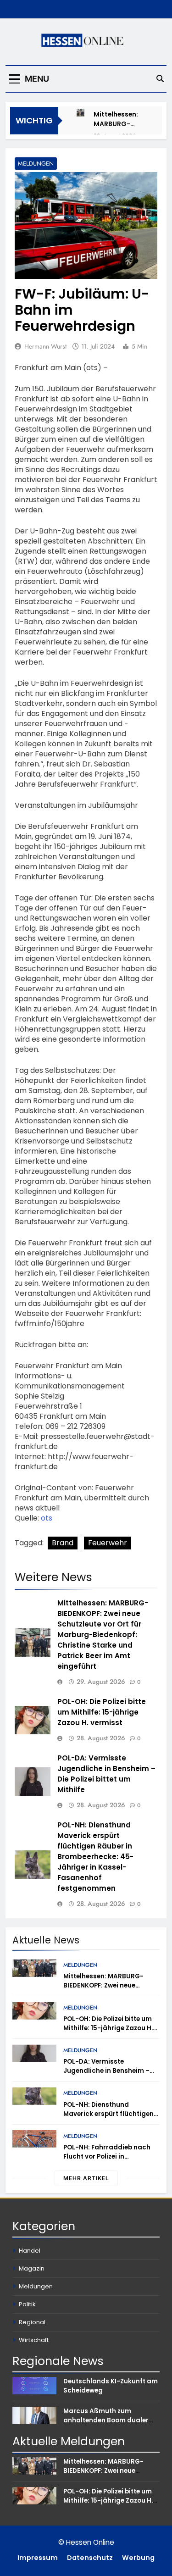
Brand (63, 1543)
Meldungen (36, 164)
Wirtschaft (34, 2340)
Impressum (38, 2558)
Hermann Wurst (45, 346)
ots (47, 1518)
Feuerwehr (108, 1543)
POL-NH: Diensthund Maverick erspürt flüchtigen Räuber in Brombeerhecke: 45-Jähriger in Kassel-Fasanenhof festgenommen (95, 1857)
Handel (30, 2251)
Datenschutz (90, 2558)
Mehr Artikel (86, 2178)
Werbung (138, 2558)
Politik (27, 2304)
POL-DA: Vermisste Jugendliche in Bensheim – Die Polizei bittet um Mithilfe (106, 1774)
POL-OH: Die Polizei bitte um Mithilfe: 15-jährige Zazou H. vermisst (102, 1712)
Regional (32, 2322)
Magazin (32, 2268)
